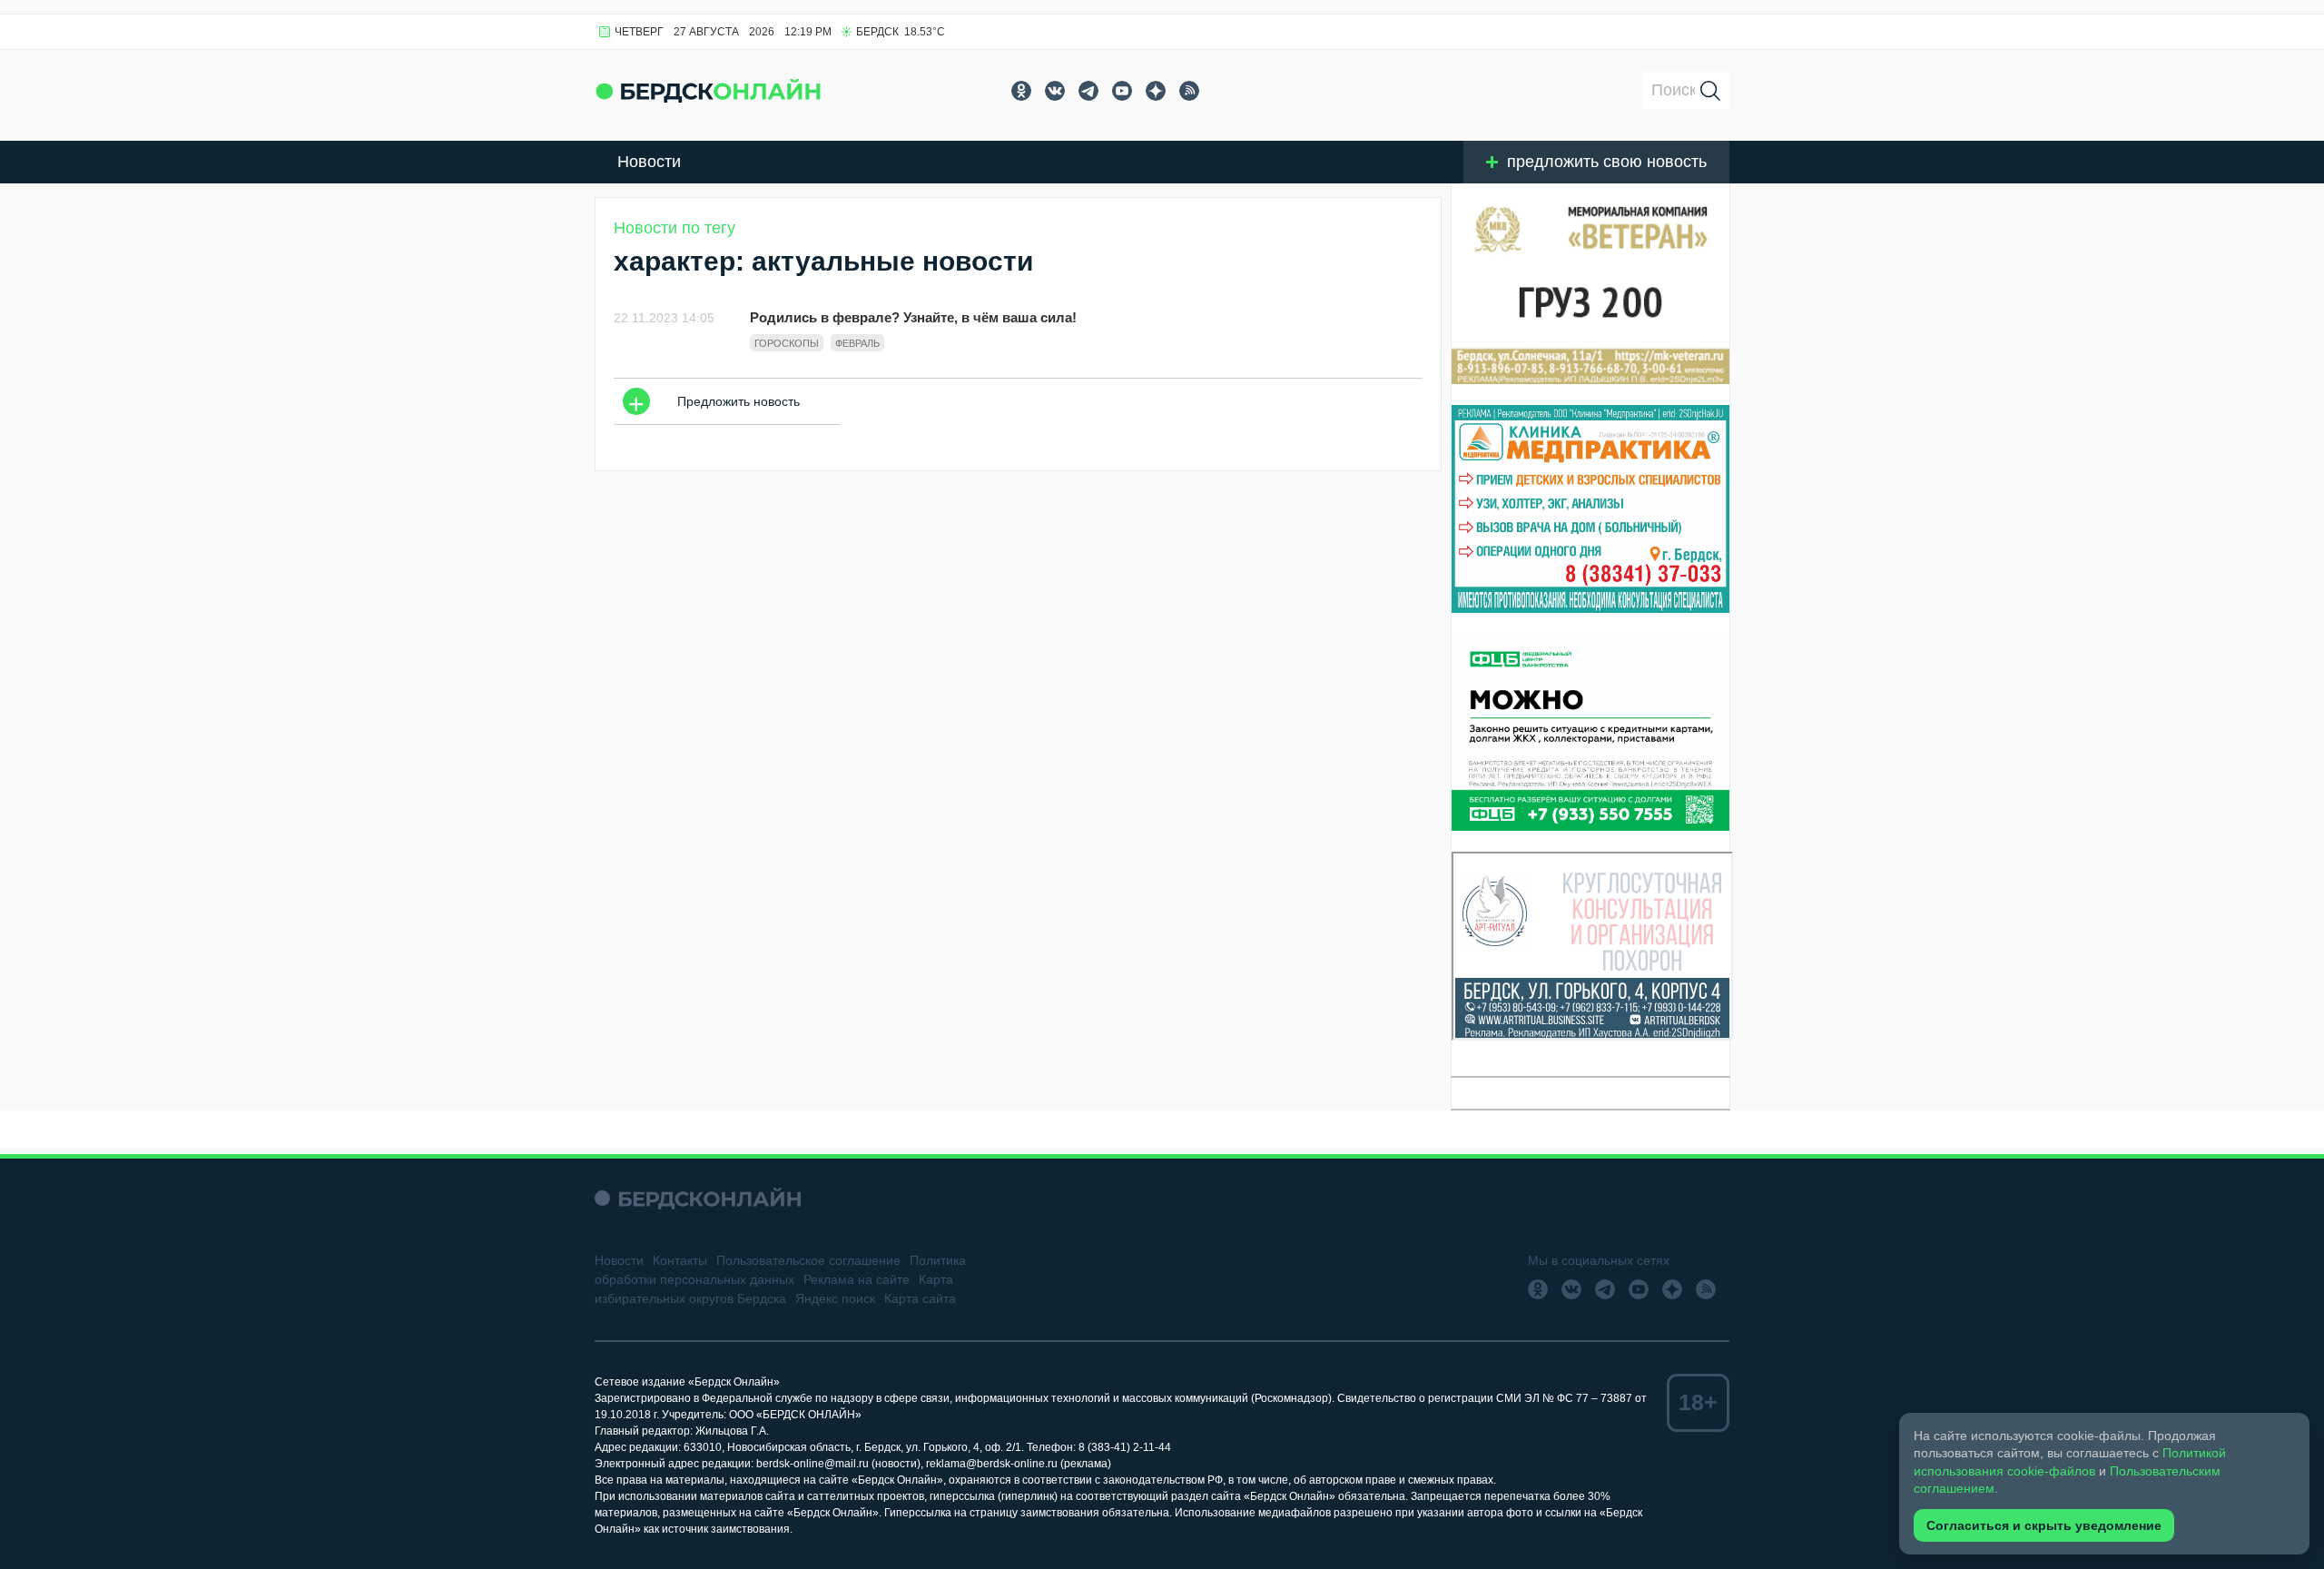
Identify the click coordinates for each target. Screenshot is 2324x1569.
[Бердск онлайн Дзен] (1156, 91)
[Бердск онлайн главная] (698, 1198)
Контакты (680, 1260)
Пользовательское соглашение (808, 1260)
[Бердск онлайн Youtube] (1122, 91)
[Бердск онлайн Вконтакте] (1055, 91)
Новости (649, 162)
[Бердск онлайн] (708, 90)
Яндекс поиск (835, 1298)
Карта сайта (920, 1298)
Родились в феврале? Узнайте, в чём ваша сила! (913, 317)
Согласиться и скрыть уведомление (2044, 1525)
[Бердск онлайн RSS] (1189, 91)
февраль (857, 343)
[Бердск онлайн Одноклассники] (1021, 91)
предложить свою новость (1607, 162)
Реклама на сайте (857, 1279)
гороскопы (787, 343)
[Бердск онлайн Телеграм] (1088, 91)
